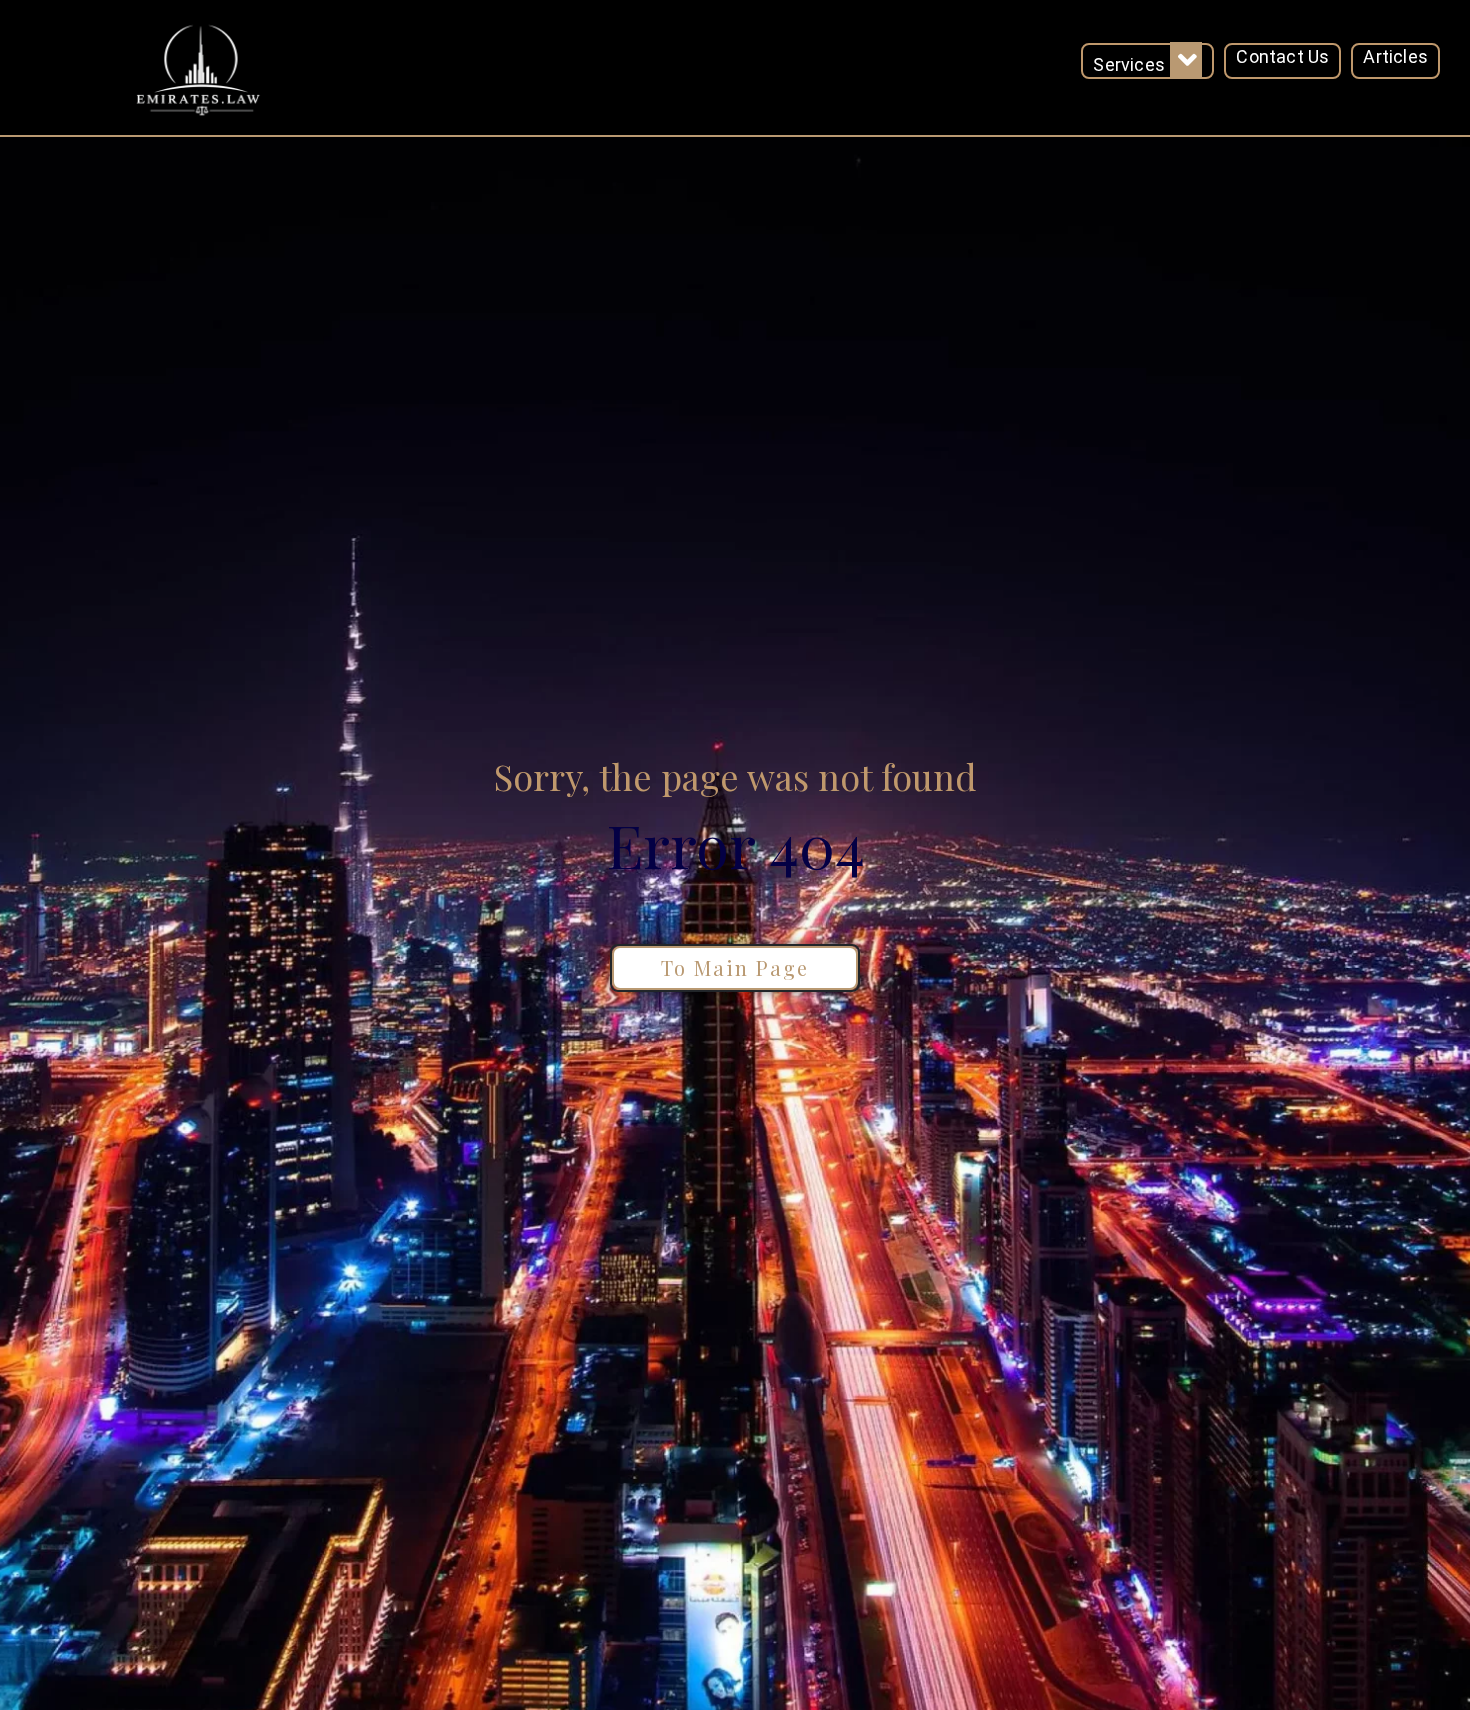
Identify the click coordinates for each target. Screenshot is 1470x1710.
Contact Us (1282, 56)
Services (1129, 64)
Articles (1395, 56)
